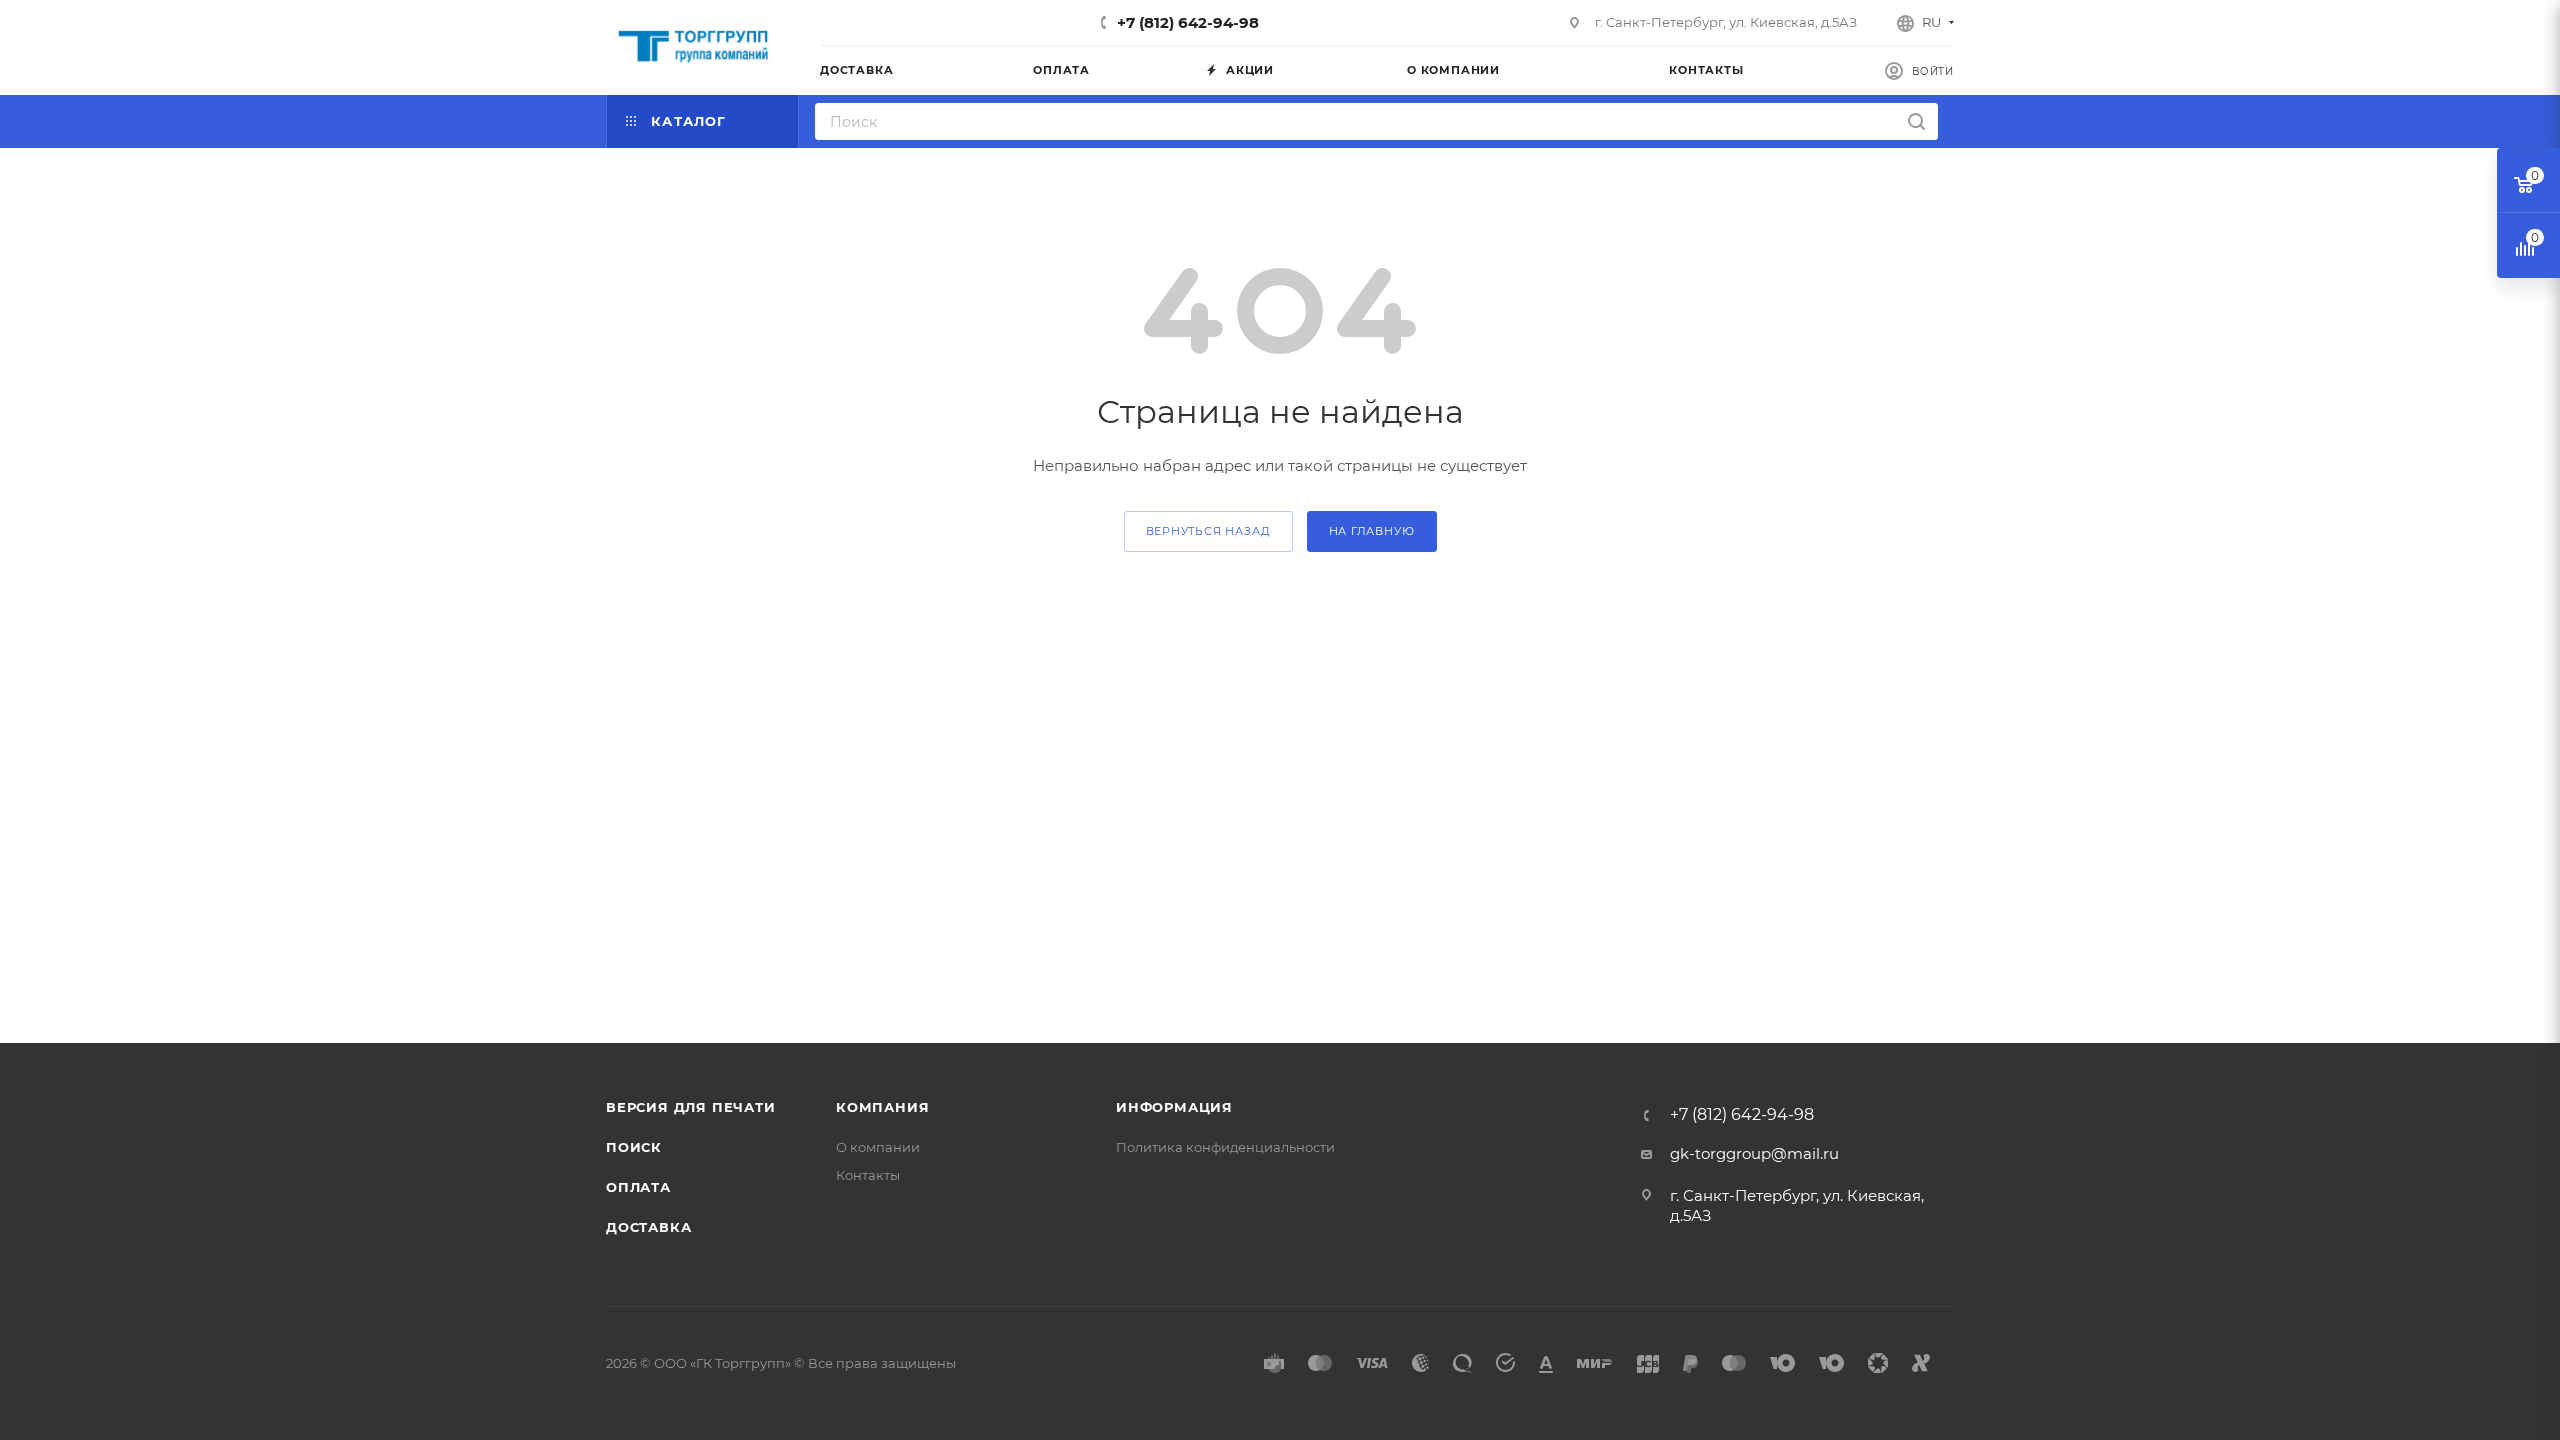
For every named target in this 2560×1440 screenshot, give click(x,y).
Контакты (868, 1175)
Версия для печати (691, 1107)
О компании (878, 1147)
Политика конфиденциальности (1225, 1147)
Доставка (648, 1227)
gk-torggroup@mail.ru (1754, 1153)
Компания (882, 1107)
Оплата (638, 1187)
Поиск (634, 1147)
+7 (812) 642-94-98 (1188, 22)
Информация (1174, 1107)
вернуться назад (1208, 531)
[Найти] (1916, 121)
